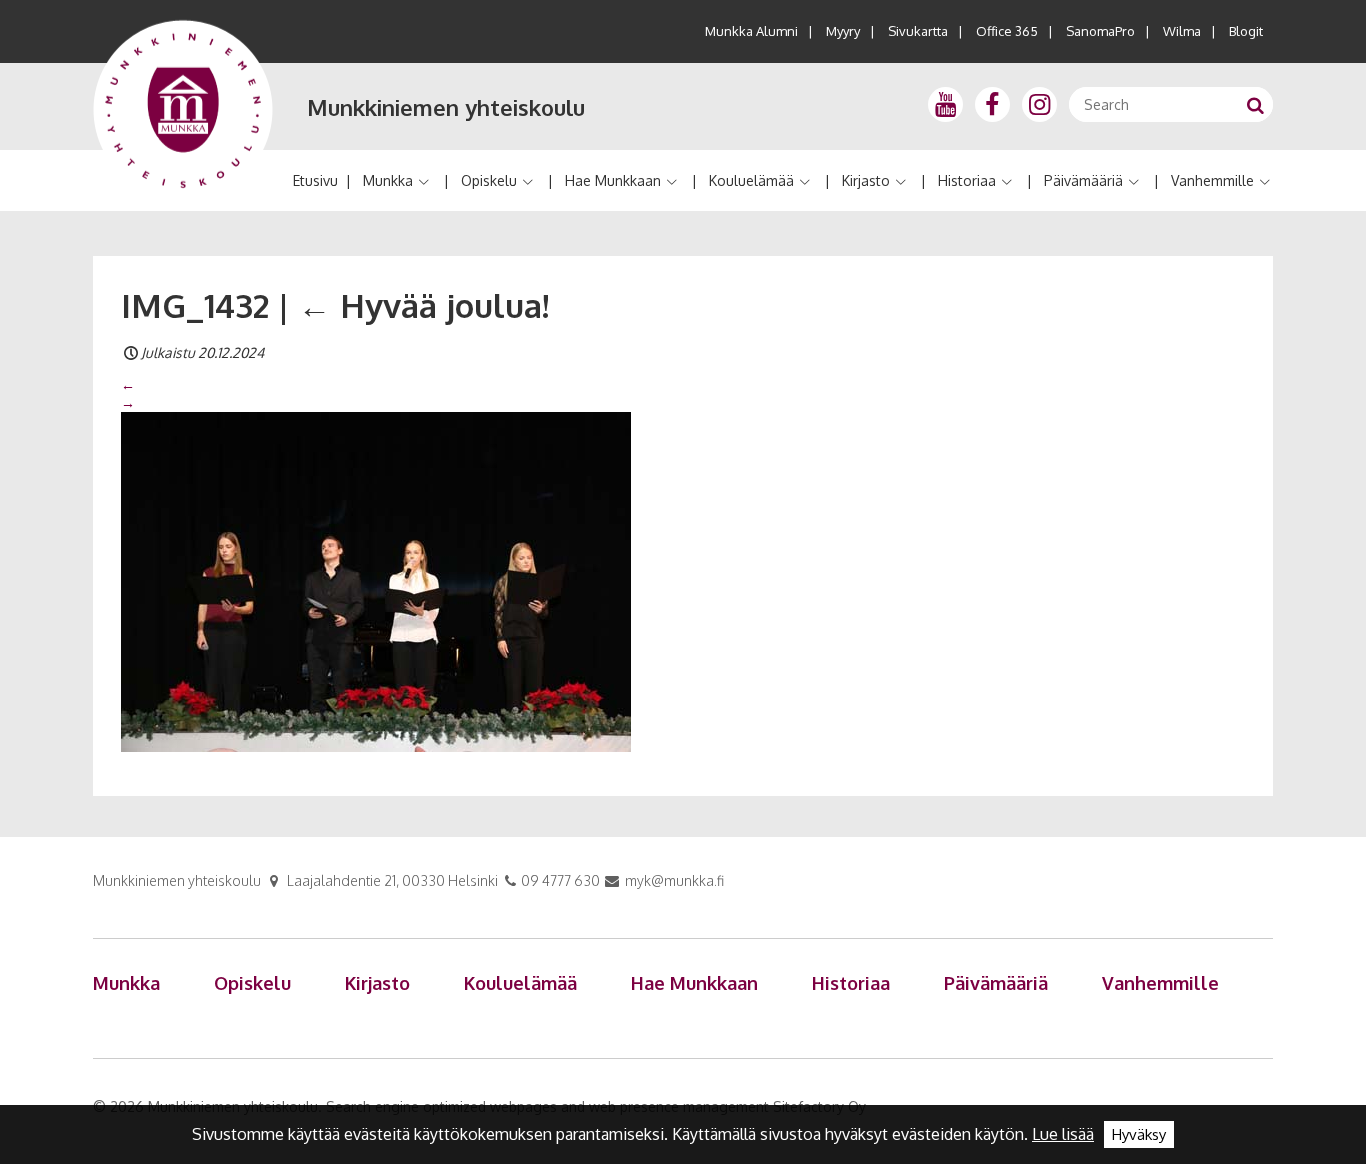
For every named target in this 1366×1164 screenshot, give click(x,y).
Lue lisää (1063, 1134)
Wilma (1182, 31)
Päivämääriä (1083, 180)
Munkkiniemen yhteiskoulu (446, 107)
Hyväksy (1139, 1134)
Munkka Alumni (751, 31)
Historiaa (967, 180)
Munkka (388, 180)
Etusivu (315, 180)
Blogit (1246, 31)
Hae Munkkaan (613, 180)
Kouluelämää (751, 180)
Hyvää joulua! (423, 305)
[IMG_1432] (376, 581)
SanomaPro (1100, 31)
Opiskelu (489, 180)
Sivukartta (918, 31)
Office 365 (1007, 31)
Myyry (843, 31)
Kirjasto (866, 180)
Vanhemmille (1212, 180)
